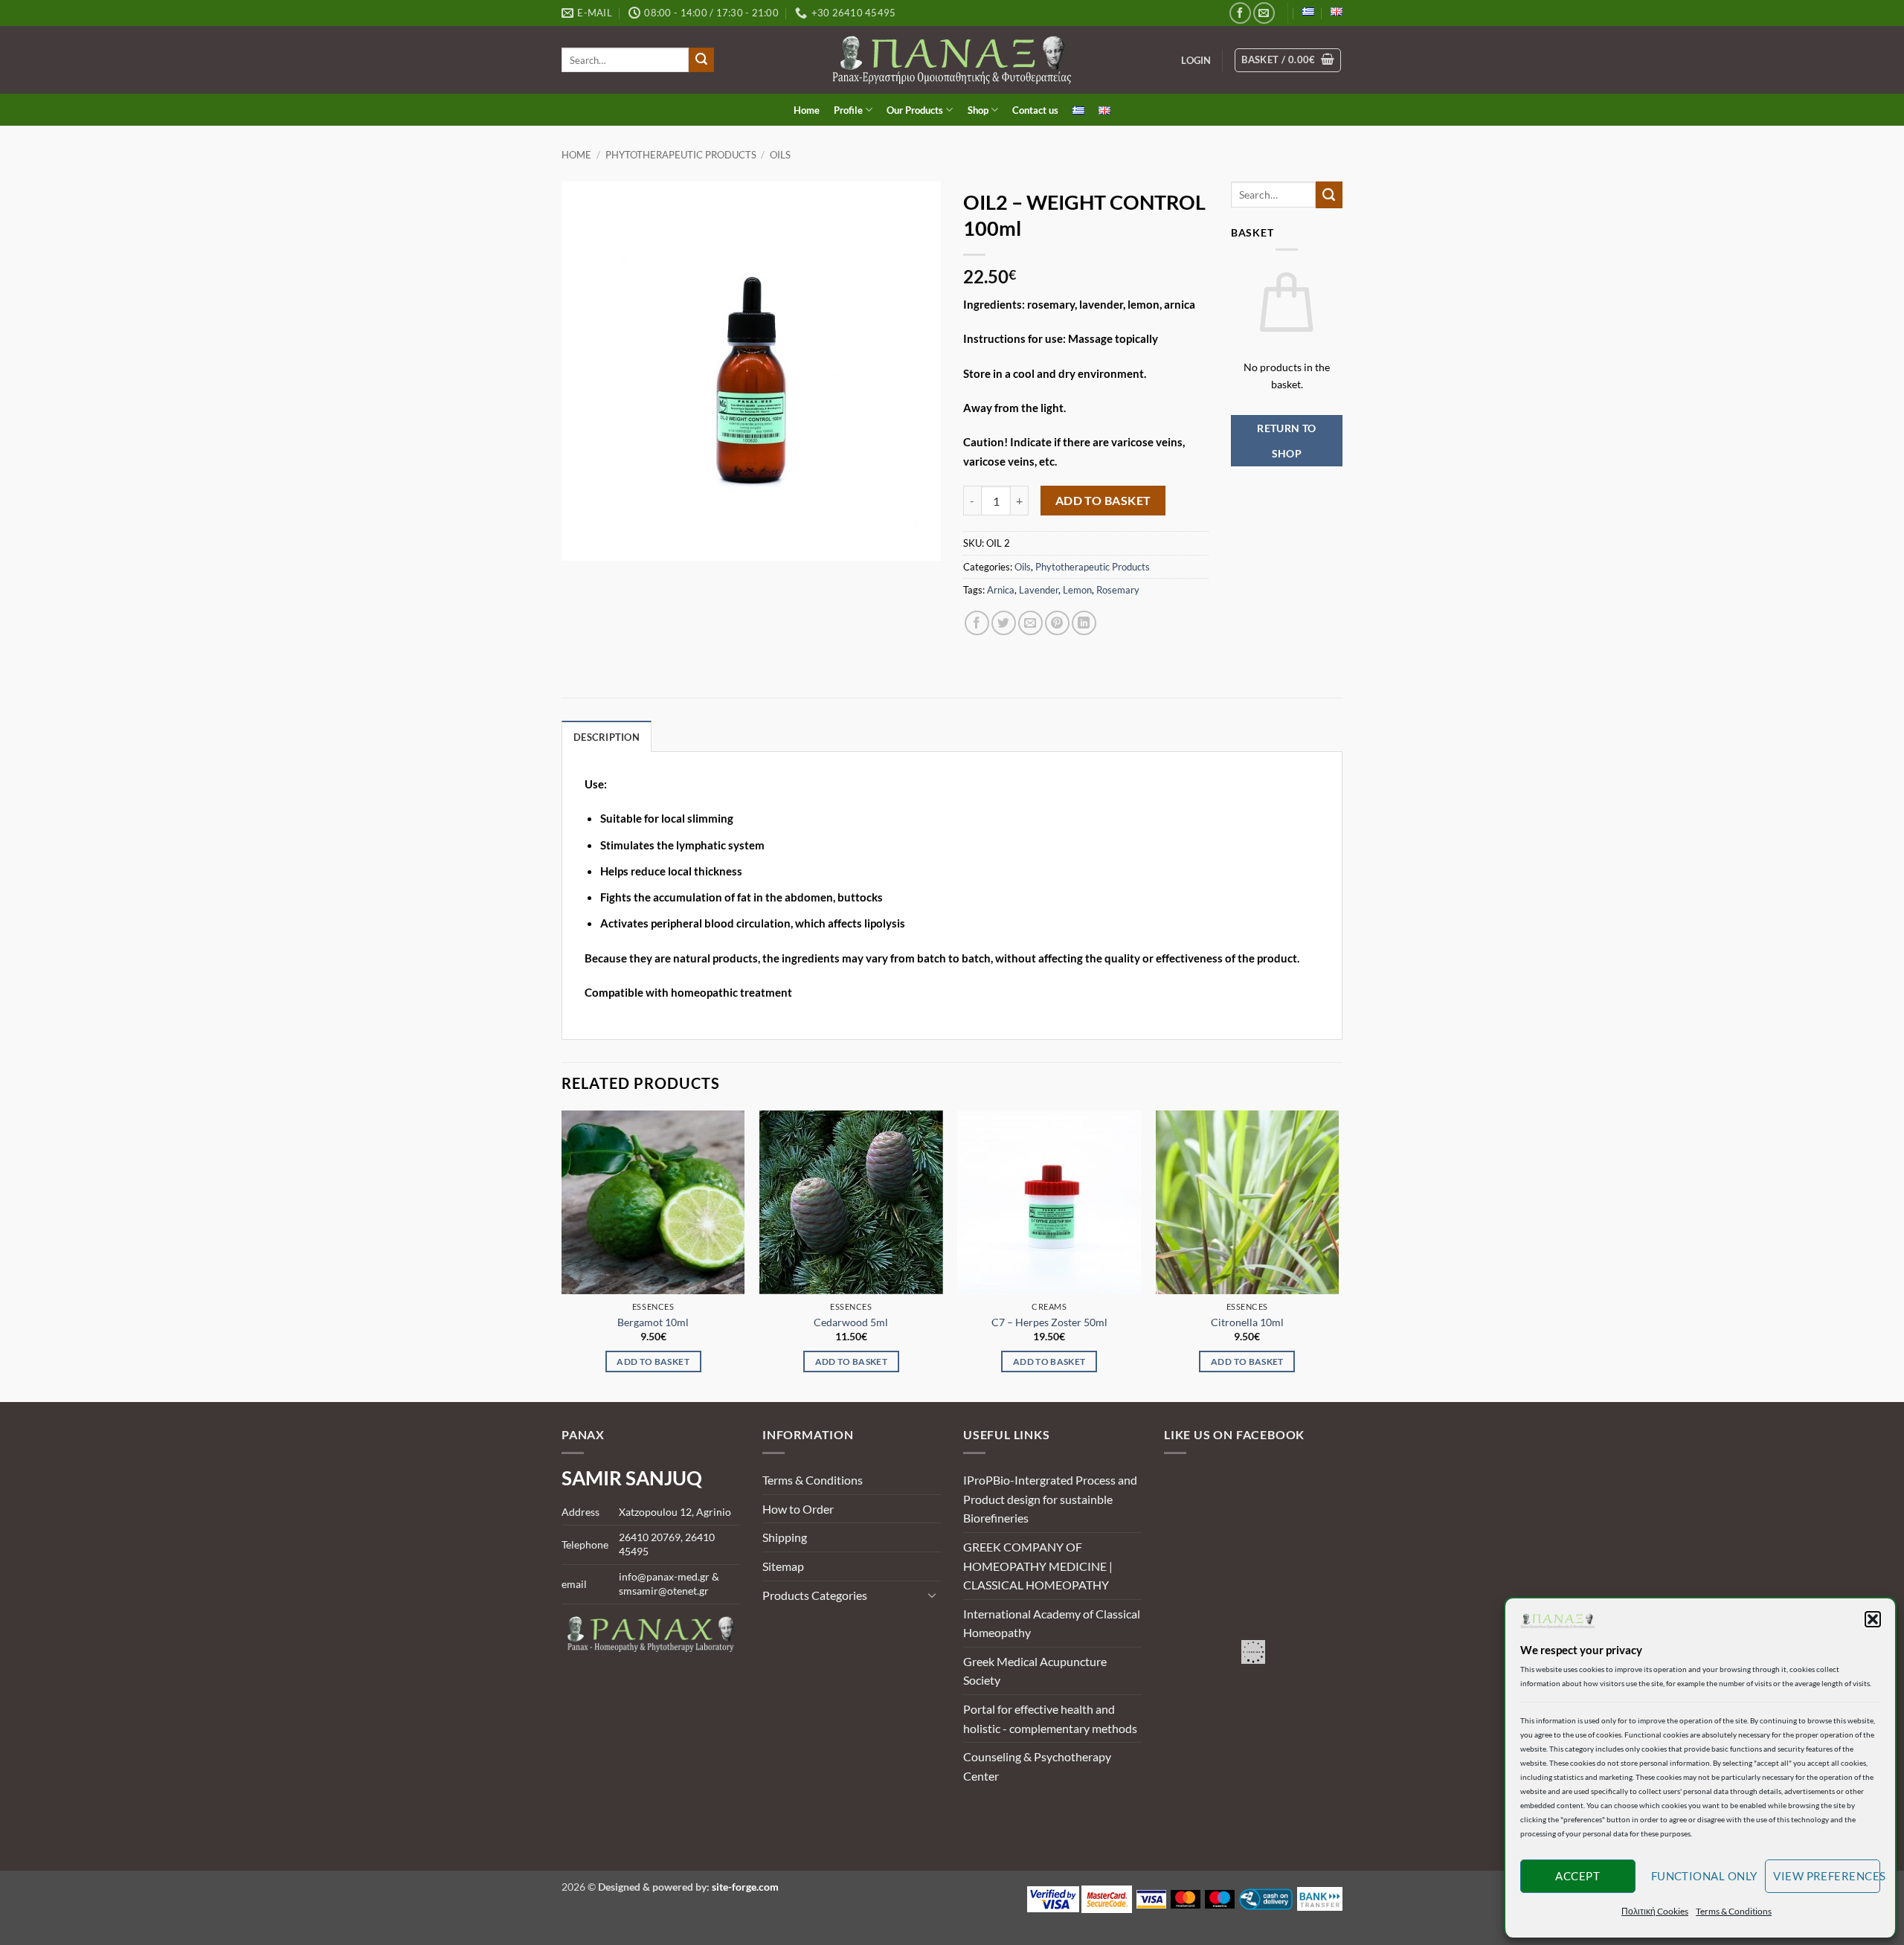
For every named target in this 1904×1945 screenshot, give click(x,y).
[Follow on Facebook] (1240, 13)
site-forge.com (745, 1887)
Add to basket (1103, 501)
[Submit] (701, 60)
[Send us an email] (1264, 13)
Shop (978, 110)
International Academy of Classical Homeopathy (1052, 1623)
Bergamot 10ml (653, 1322)
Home (807, 110)
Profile (848, 110)
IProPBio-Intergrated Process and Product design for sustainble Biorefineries (1050, 1499)
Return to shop (1287, 441)
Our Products (915, 110)
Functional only (1704, 1876)
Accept (1577, 1876)
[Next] (1338, 1255)
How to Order (798, 1509)
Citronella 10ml (1247, 1322)
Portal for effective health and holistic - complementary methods (1050, 1719)
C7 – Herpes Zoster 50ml (1049, 1322)
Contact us (1035, 110)
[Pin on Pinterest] (1057, 623)
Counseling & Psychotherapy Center (1037, 1766)
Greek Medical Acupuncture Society (1035, 1671)
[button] (1873, 1619)
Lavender (1039, 590)
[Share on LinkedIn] (1084, 623)
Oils (780, 155)
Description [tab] (607, 737)
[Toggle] (932, 1595)
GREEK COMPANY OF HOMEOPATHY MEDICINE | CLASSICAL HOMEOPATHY (1038, 1566)
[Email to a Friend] (1030, 623)
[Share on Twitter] (1004, 623)
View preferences (1827, 1876)
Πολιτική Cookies (1655, 1911)
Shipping (785, 1537)
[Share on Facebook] (977, 623)
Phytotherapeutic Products (681, 155)
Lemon (1077, 590)
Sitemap (783, 1566)
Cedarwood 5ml (851, 1322)
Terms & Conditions (1734, 1911)
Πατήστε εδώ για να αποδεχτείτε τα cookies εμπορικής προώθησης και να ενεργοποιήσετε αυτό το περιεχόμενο (1257, 1652)
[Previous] (562, 1255)
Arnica (1001, 590)
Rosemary (1118, 590)
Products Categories (815, 1595)
